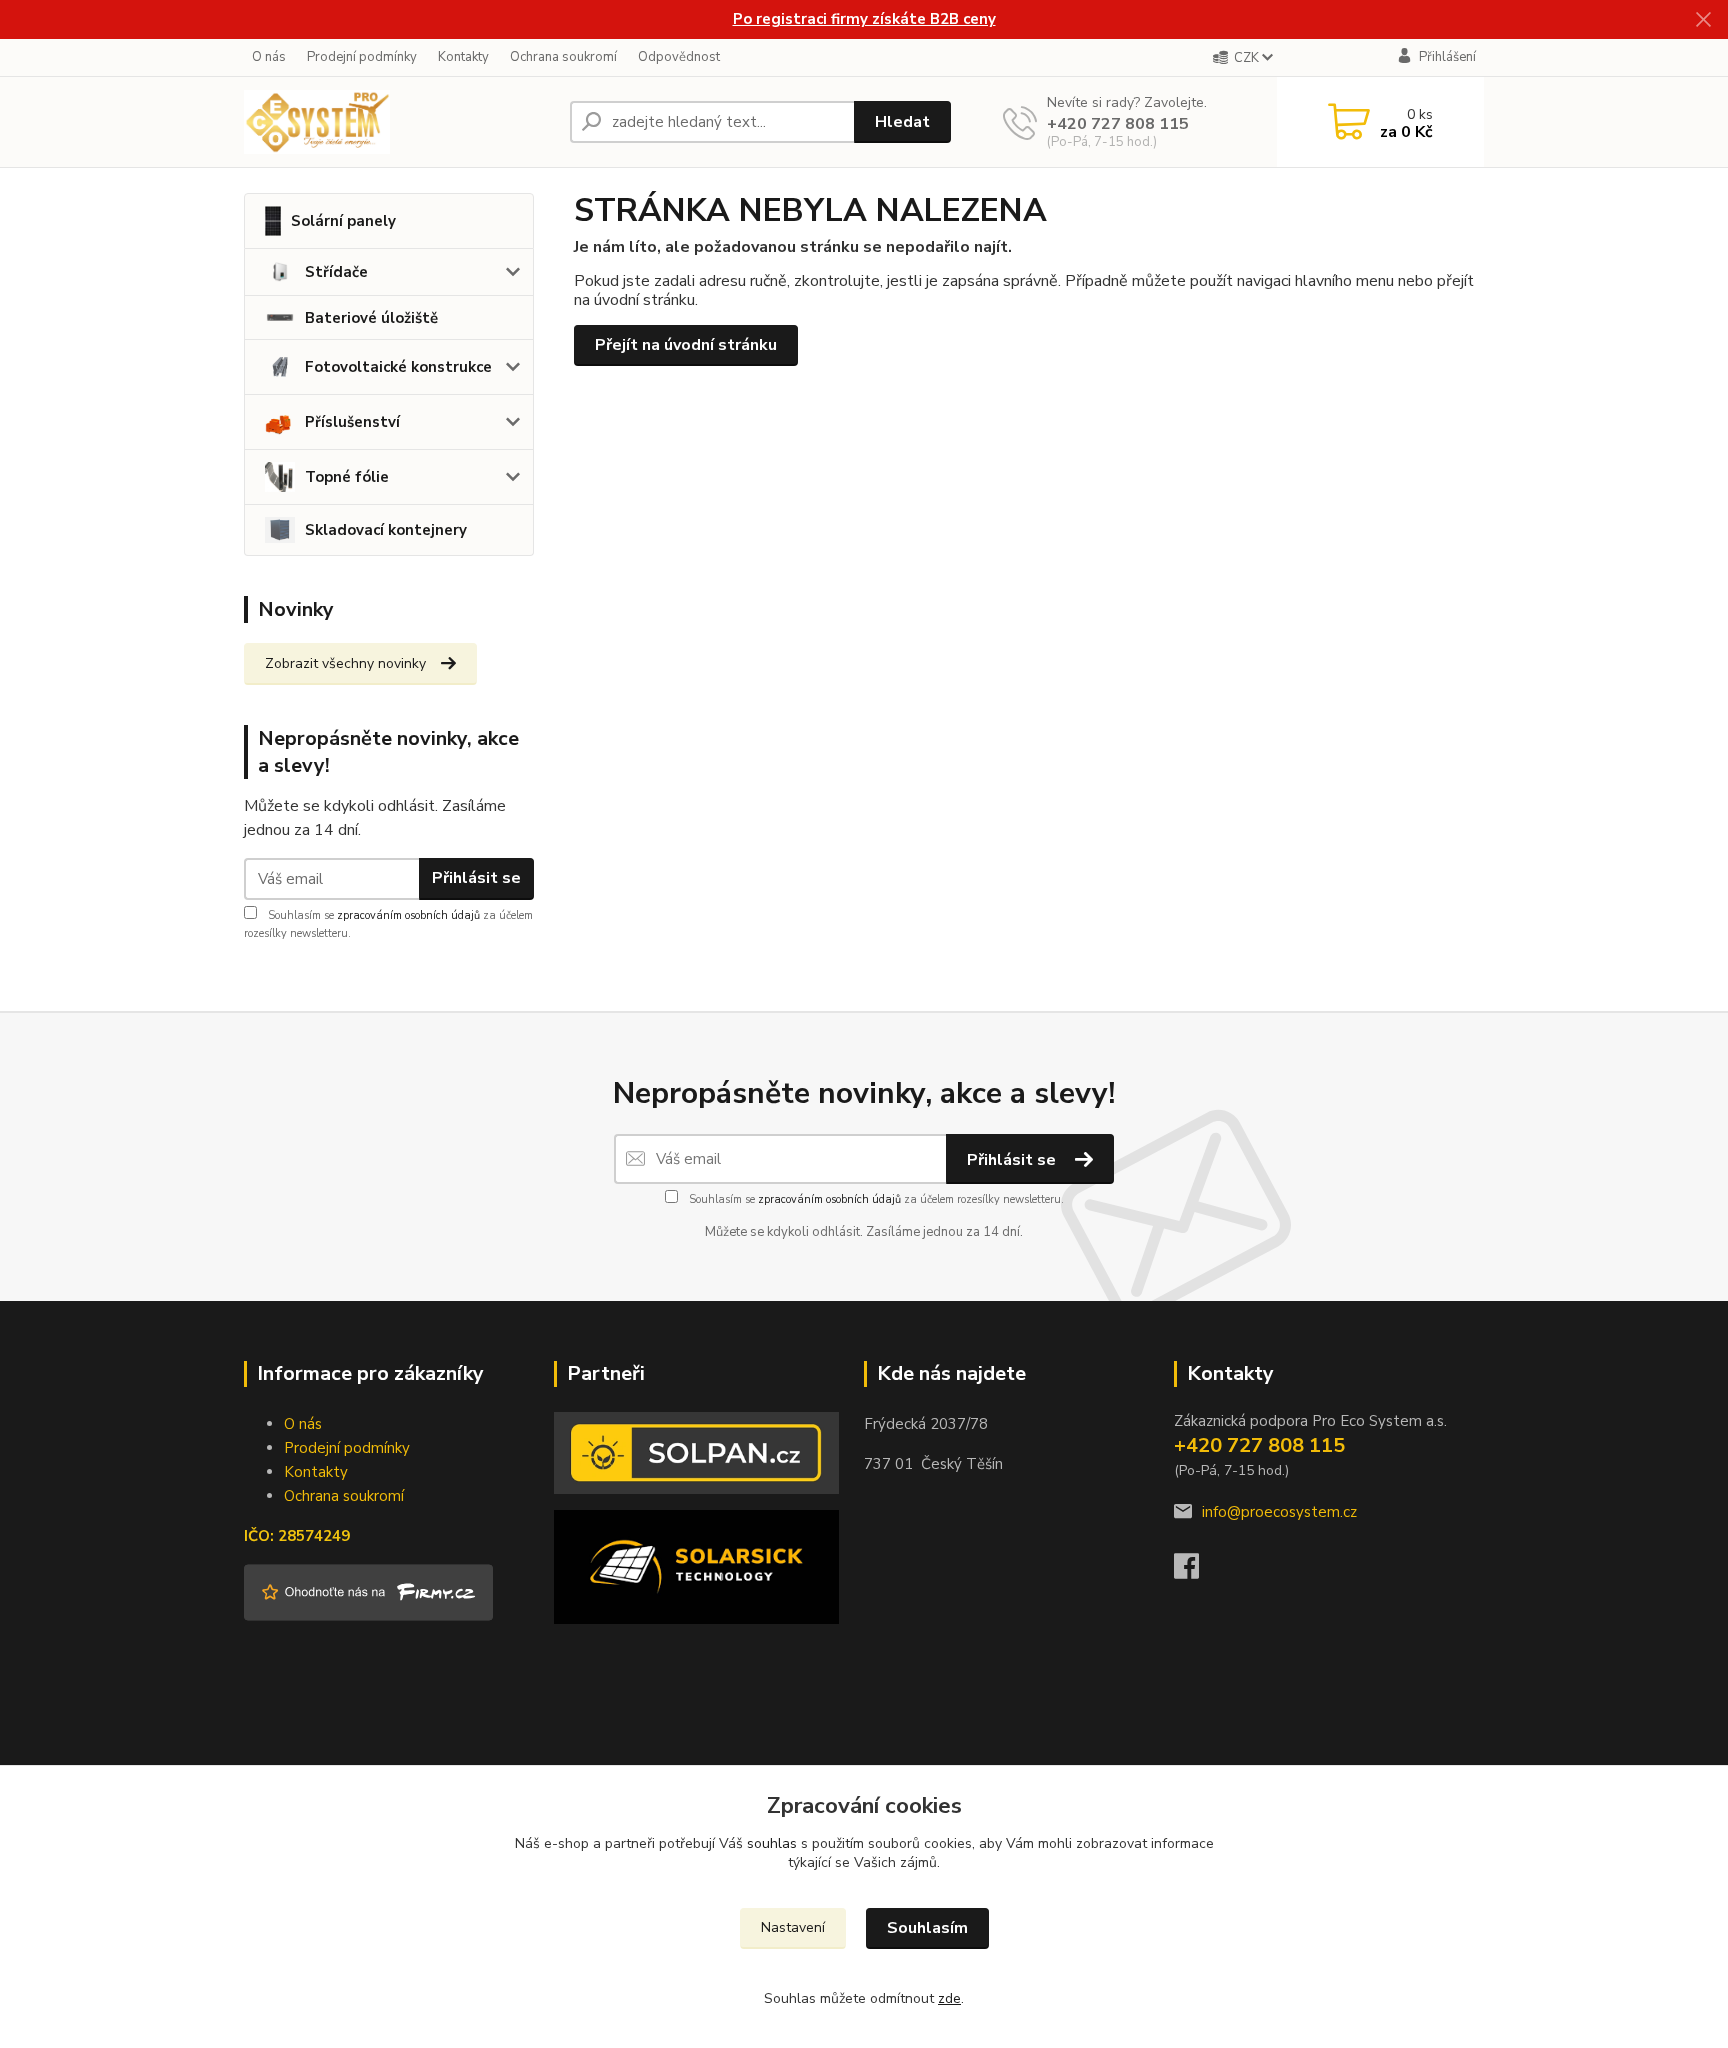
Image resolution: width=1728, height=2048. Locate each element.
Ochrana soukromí (563, 57)
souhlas (772, 1843)
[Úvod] (399, 122)
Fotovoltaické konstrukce (398, 367)
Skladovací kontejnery (386, 530)
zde (949, 1998)
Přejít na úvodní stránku (686, 345)
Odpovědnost (679, 57)
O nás (269, 57)
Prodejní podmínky (362, 57)
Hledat (902, 122)
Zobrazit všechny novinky (345, 663)
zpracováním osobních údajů (408, 915)
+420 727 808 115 (1118, 124)
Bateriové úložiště (371, 318)
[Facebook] (1196, 1572)
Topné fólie (347, 477)
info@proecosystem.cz (1279, 1512)
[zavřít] (1703, 20)
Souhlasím (927, 1928)
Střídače (336, 272)
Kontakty (463, 57)
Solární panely (343, 221)
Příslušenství (352, 422)
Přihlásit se (476, 878)
